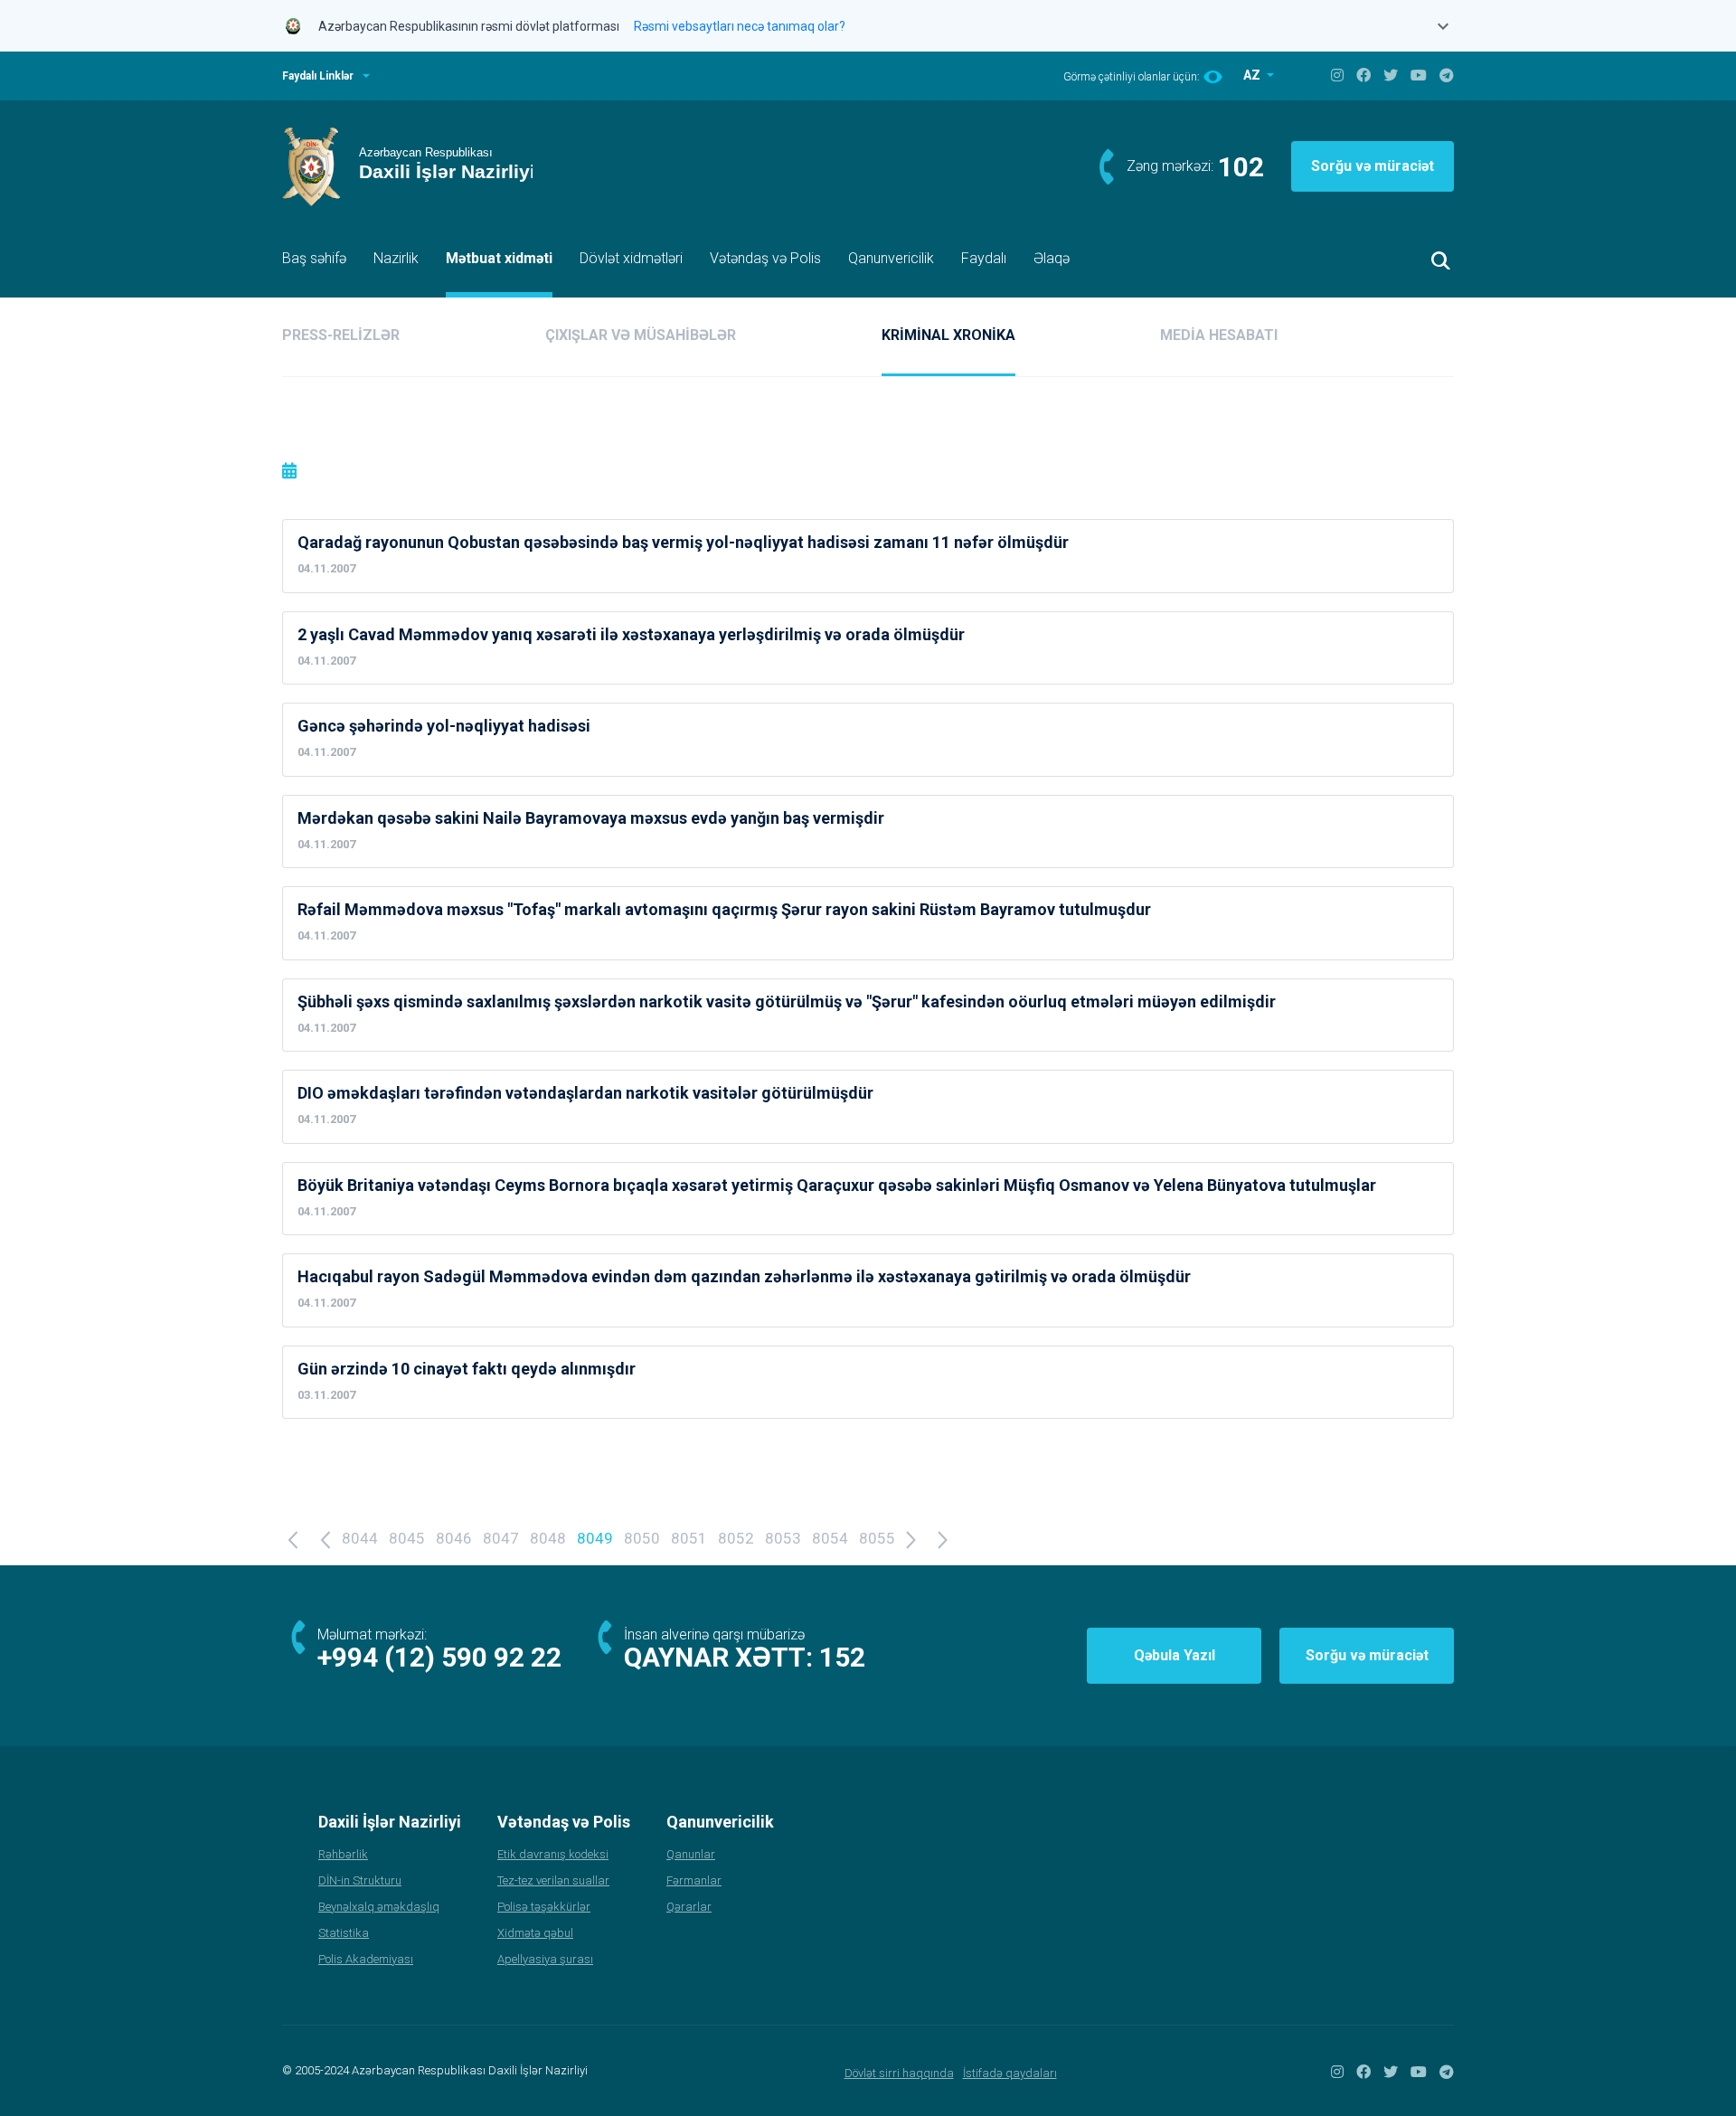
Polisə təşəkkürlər (544, 1907)
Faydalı (984, 258)
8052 (736, 1538)
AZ (1253, 75)
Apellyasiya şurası (545, 1959)
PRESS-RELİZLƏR (341, 335)
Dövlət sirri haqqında (899, 2073)
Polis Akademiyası (366, 1959)
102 (1241, 167)
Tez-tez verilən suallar (553, 1880)
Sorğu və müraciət (1373, 166)
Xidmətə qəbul (535, 1933)
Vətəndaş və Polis (765, 258)
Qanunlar (691, 1854)
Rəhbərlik (343, 1854)
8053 (783, 1538)
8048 (548, 1538)
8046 (454, 1538)
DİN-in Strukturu (360, 1880)
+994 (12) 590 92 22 (439, 1657)
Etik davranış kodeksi (553, 1854)
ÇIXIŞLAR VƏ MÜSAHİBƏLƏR (641, 335)
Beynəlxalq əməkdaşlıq (379, 1907)
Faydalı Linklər (318, 76)
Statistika (344, 1933)
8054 (830, 1538)
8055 (877, 1538)
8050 (642, 1538)
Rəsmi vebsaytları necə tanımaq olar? (740, 26)
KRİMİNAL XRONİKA (948, 335)
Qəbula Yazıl (1175, 1655)
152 (842, 1657)
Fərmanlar (694, 1880)
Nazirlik (396, 258)
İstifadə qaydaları (1010, 2073)
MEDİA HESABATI (1219, 335)
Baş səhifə (314, 258)
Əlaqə (1052, 258)
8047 (501, 1538)
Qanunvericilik (891, 258)
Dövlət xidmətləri (631, 258)
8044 (360, 1538)
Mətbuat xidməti (499, 258)
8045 (407, 1538)
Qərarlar (689, 1907)
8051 (689, 1538)
